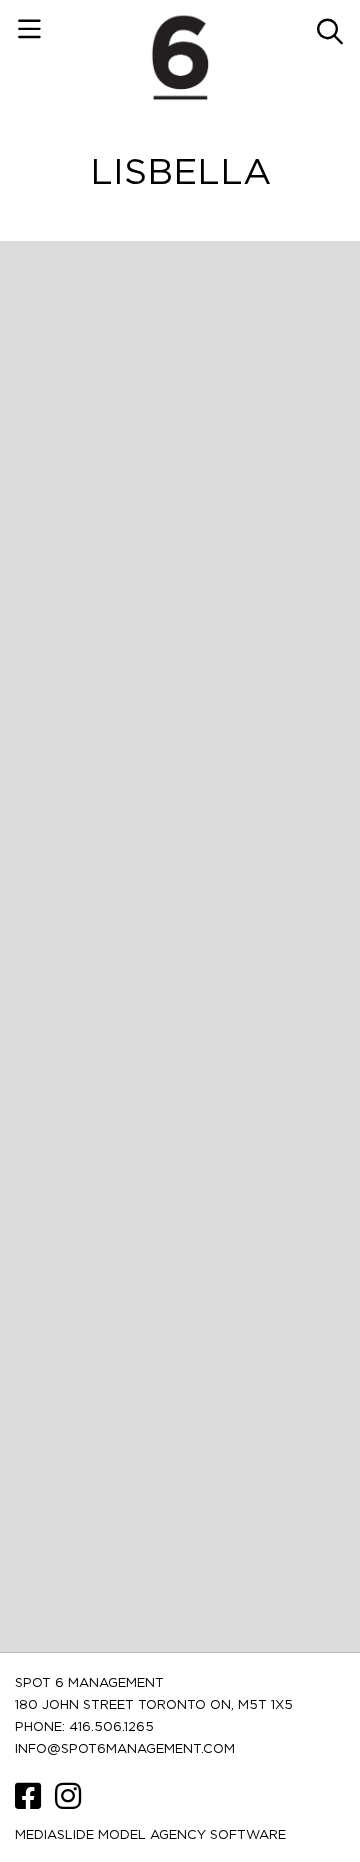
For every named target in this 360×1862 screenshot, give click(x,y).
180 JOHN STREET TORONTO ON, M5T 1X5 (154, 1705)
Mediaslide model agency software (150, 1835)
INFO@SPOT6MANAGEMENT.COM (125, 1749)
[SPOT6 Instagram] (68, 1803)
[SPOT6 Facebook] (30, 1803)
